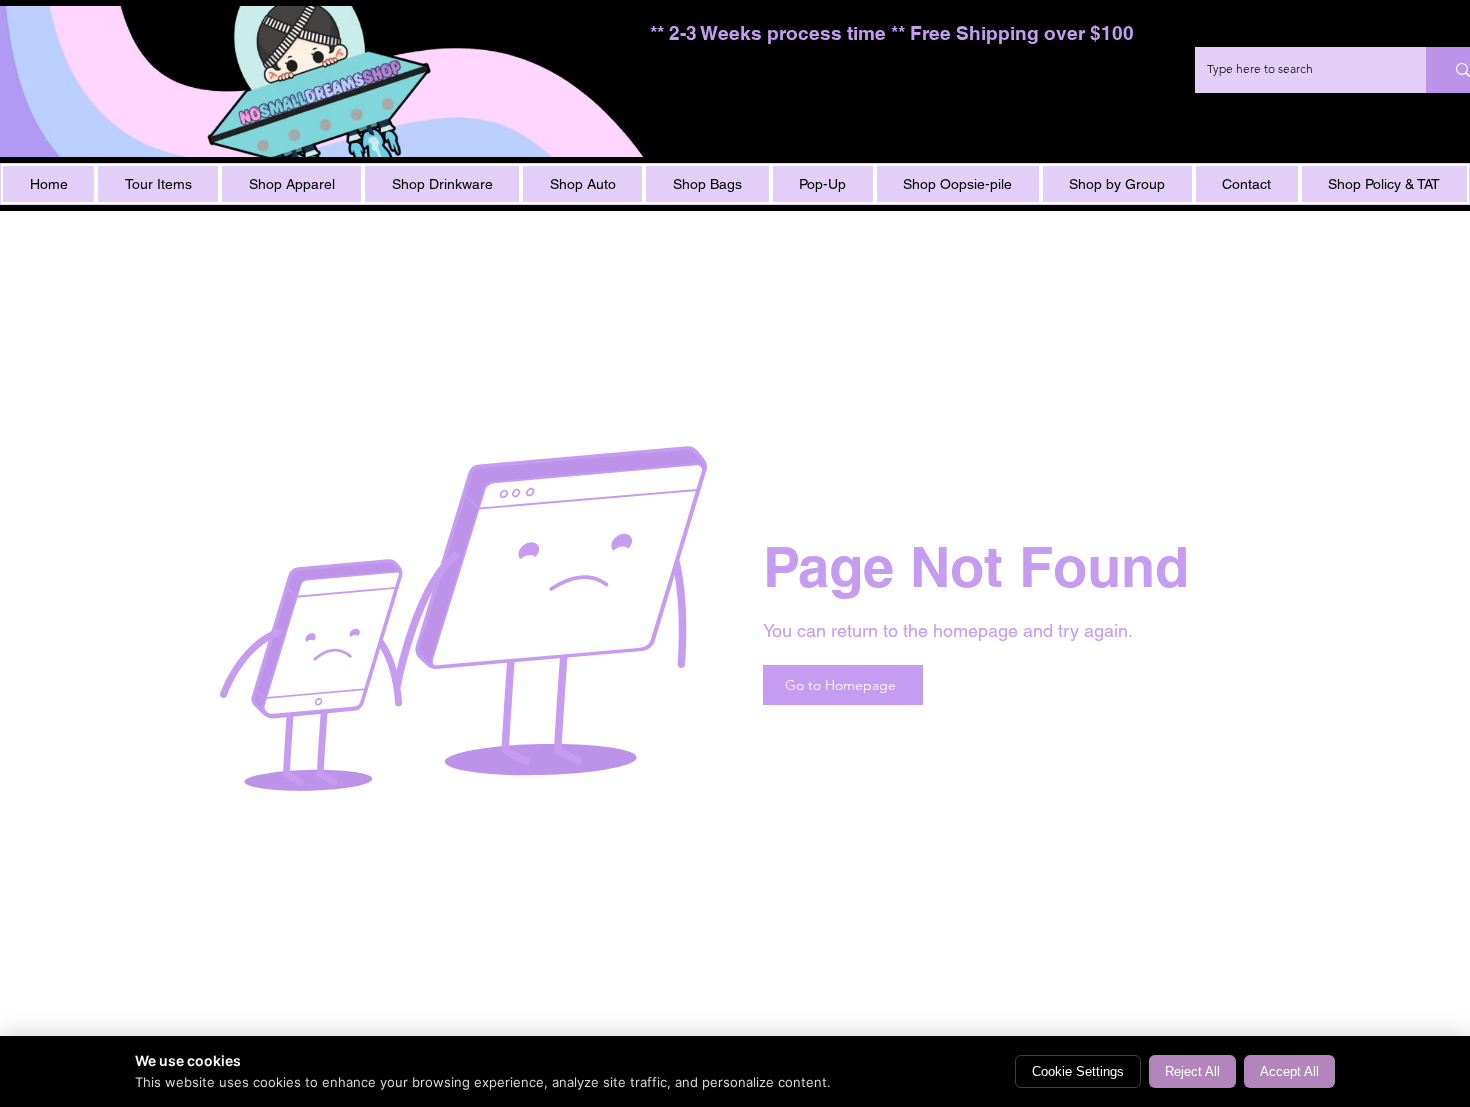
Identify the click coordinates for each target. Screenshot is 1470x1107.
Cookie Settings (1078, 1071)
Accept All (1289, 1071)
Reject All (1192, 1071)
